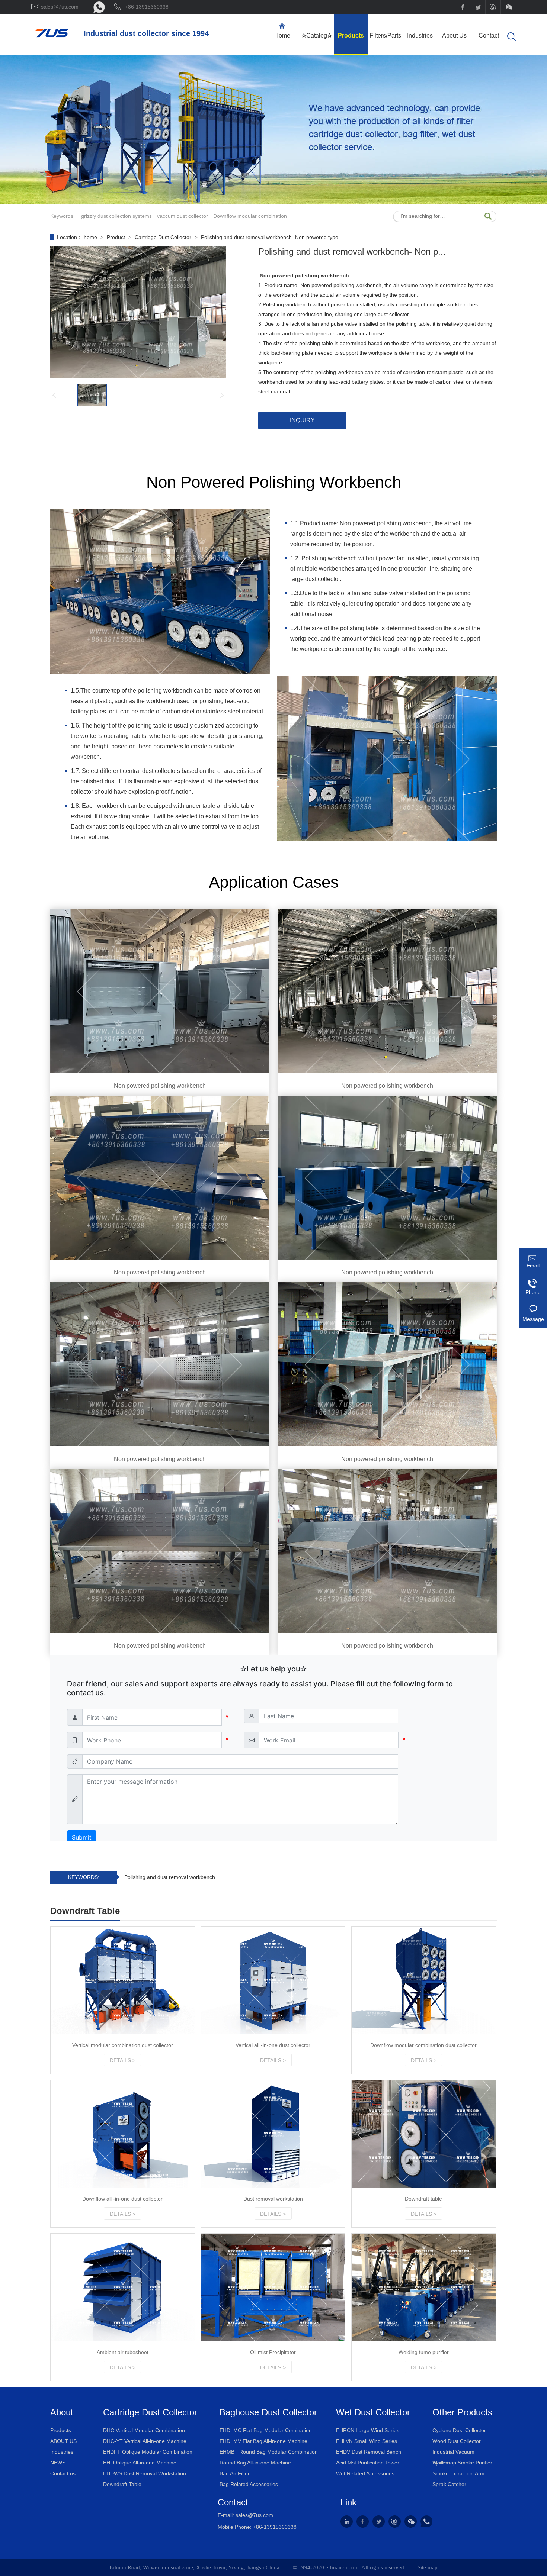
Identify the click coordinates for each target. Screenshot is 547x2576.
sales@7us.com (254, 2515)
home (91, 237)
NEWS (58, 2463)
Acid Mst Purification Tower (368, 2463)
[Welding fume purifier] (424, 2288)
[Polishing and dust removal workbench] (52, 35)
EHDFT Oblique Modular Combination (148, 2452)
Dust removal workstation (273, 2199)
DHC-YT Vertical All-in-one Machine (145, 2441)
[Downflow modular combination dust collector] (424, 1980)
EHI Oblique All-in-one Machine (140, 2463)
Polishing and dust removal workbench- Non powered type (270, 237)
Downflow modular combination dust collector (423, 2045)
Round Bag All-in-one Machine (255, 2463)
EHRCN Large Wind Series (368, 2430)
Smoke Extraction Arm (458, 2473)
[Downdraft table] (424, 2134)
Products (61, 2430)
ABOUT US (63, 2441)
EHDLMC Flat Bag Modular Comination (266, 2430)
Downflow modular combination (250, 216)
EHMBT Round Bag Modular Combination (269, 2452)
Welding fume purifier (424, 2352)
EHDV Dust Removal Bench (369, 2452)
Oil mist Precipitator (273, 2352)
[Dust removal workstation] (273, 2134)
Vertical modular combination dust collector (123, 2045)
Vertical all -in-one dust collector (273, 2045)
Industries (62, 2452)
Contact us (63, 2473)
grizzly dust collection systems (116, 216)
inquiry (302, 420)
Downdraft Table (122, 2484)
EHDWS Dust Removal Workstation (145, 2473)
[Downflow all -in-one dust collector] (123, 2134)
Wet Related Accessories (365, 2473)
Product (117, 237)
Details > (123, 2060)
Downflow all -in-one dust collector (122, 2199)
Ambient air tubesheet (123, 2352)
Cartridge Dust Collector (164, 237)
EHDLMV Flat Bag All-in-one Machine (263, 2441)
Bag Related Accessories (249, 2484)
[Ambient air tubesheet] (123, 2288)
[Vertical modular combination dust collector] (123, 1980)
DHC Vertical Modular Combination (144, 2430)
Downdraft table (423, 2199)
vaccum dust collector (183, 216)
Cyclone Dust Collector (459, 2430)
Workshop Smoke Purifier (462, 2463)
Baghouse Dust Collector (268, 2412)
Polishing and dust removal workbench (170, 1877)
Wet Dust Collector (373, 2412)
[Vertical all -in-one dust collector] (273, 1980)
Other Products (462, 2412)
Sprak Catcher (449, 2484)
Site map (428, 2567)
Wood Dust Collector (457, 2441)
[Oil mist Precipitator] (273, 2288)
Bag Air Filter (235, 2473)
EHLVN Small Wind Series (367, 2441)
